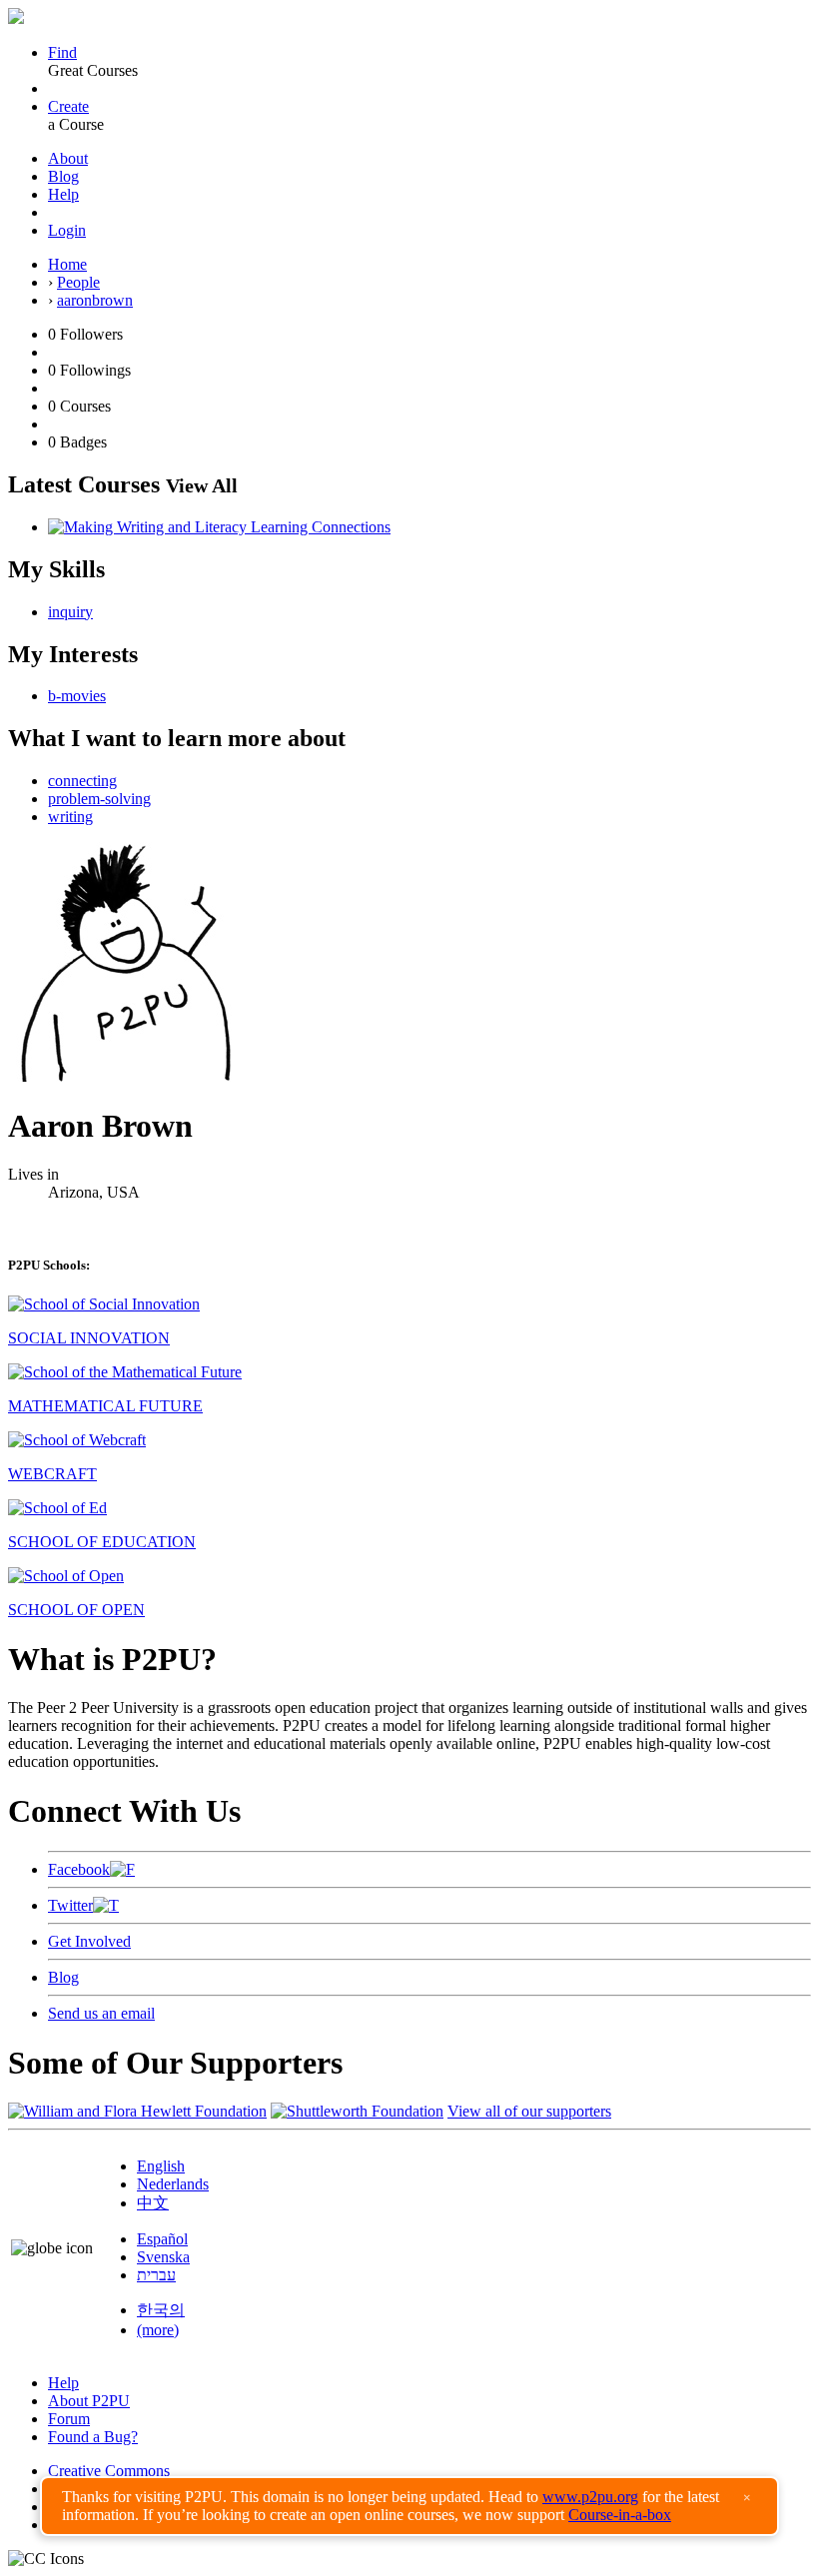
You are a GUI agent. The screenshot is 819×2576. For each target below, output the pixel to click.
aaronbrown (95, 300)
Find (62, 52)
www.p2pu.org (590, 2497)
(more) (158, 2330)
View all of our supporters (529, 2111)
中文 (153, 2203)
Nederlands (173, 2184)
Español (162, 2239)
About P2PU (89, 2401)
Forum (69, 2419)
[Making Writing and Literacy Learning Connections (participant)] (219, 527)
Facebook (79, 1869)
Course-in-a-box (620, 2515)
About (68, 158)
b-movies (77, 696)
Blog (63, 176)
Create (68, 106)
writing (70, 817)
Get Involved (89, 1941)
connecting (82, 781)
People (78, 282)
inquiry (70, 612)
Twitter (70, 1905)
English (161, 2166)
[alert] (409, 2506)
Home (67, 264)
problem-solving (99, 799)
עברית (156, 2275)
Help (63, 194)
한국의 (161, 2310)
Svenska (163, 2257)
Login (67, 230)
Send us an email (101, 2013)
